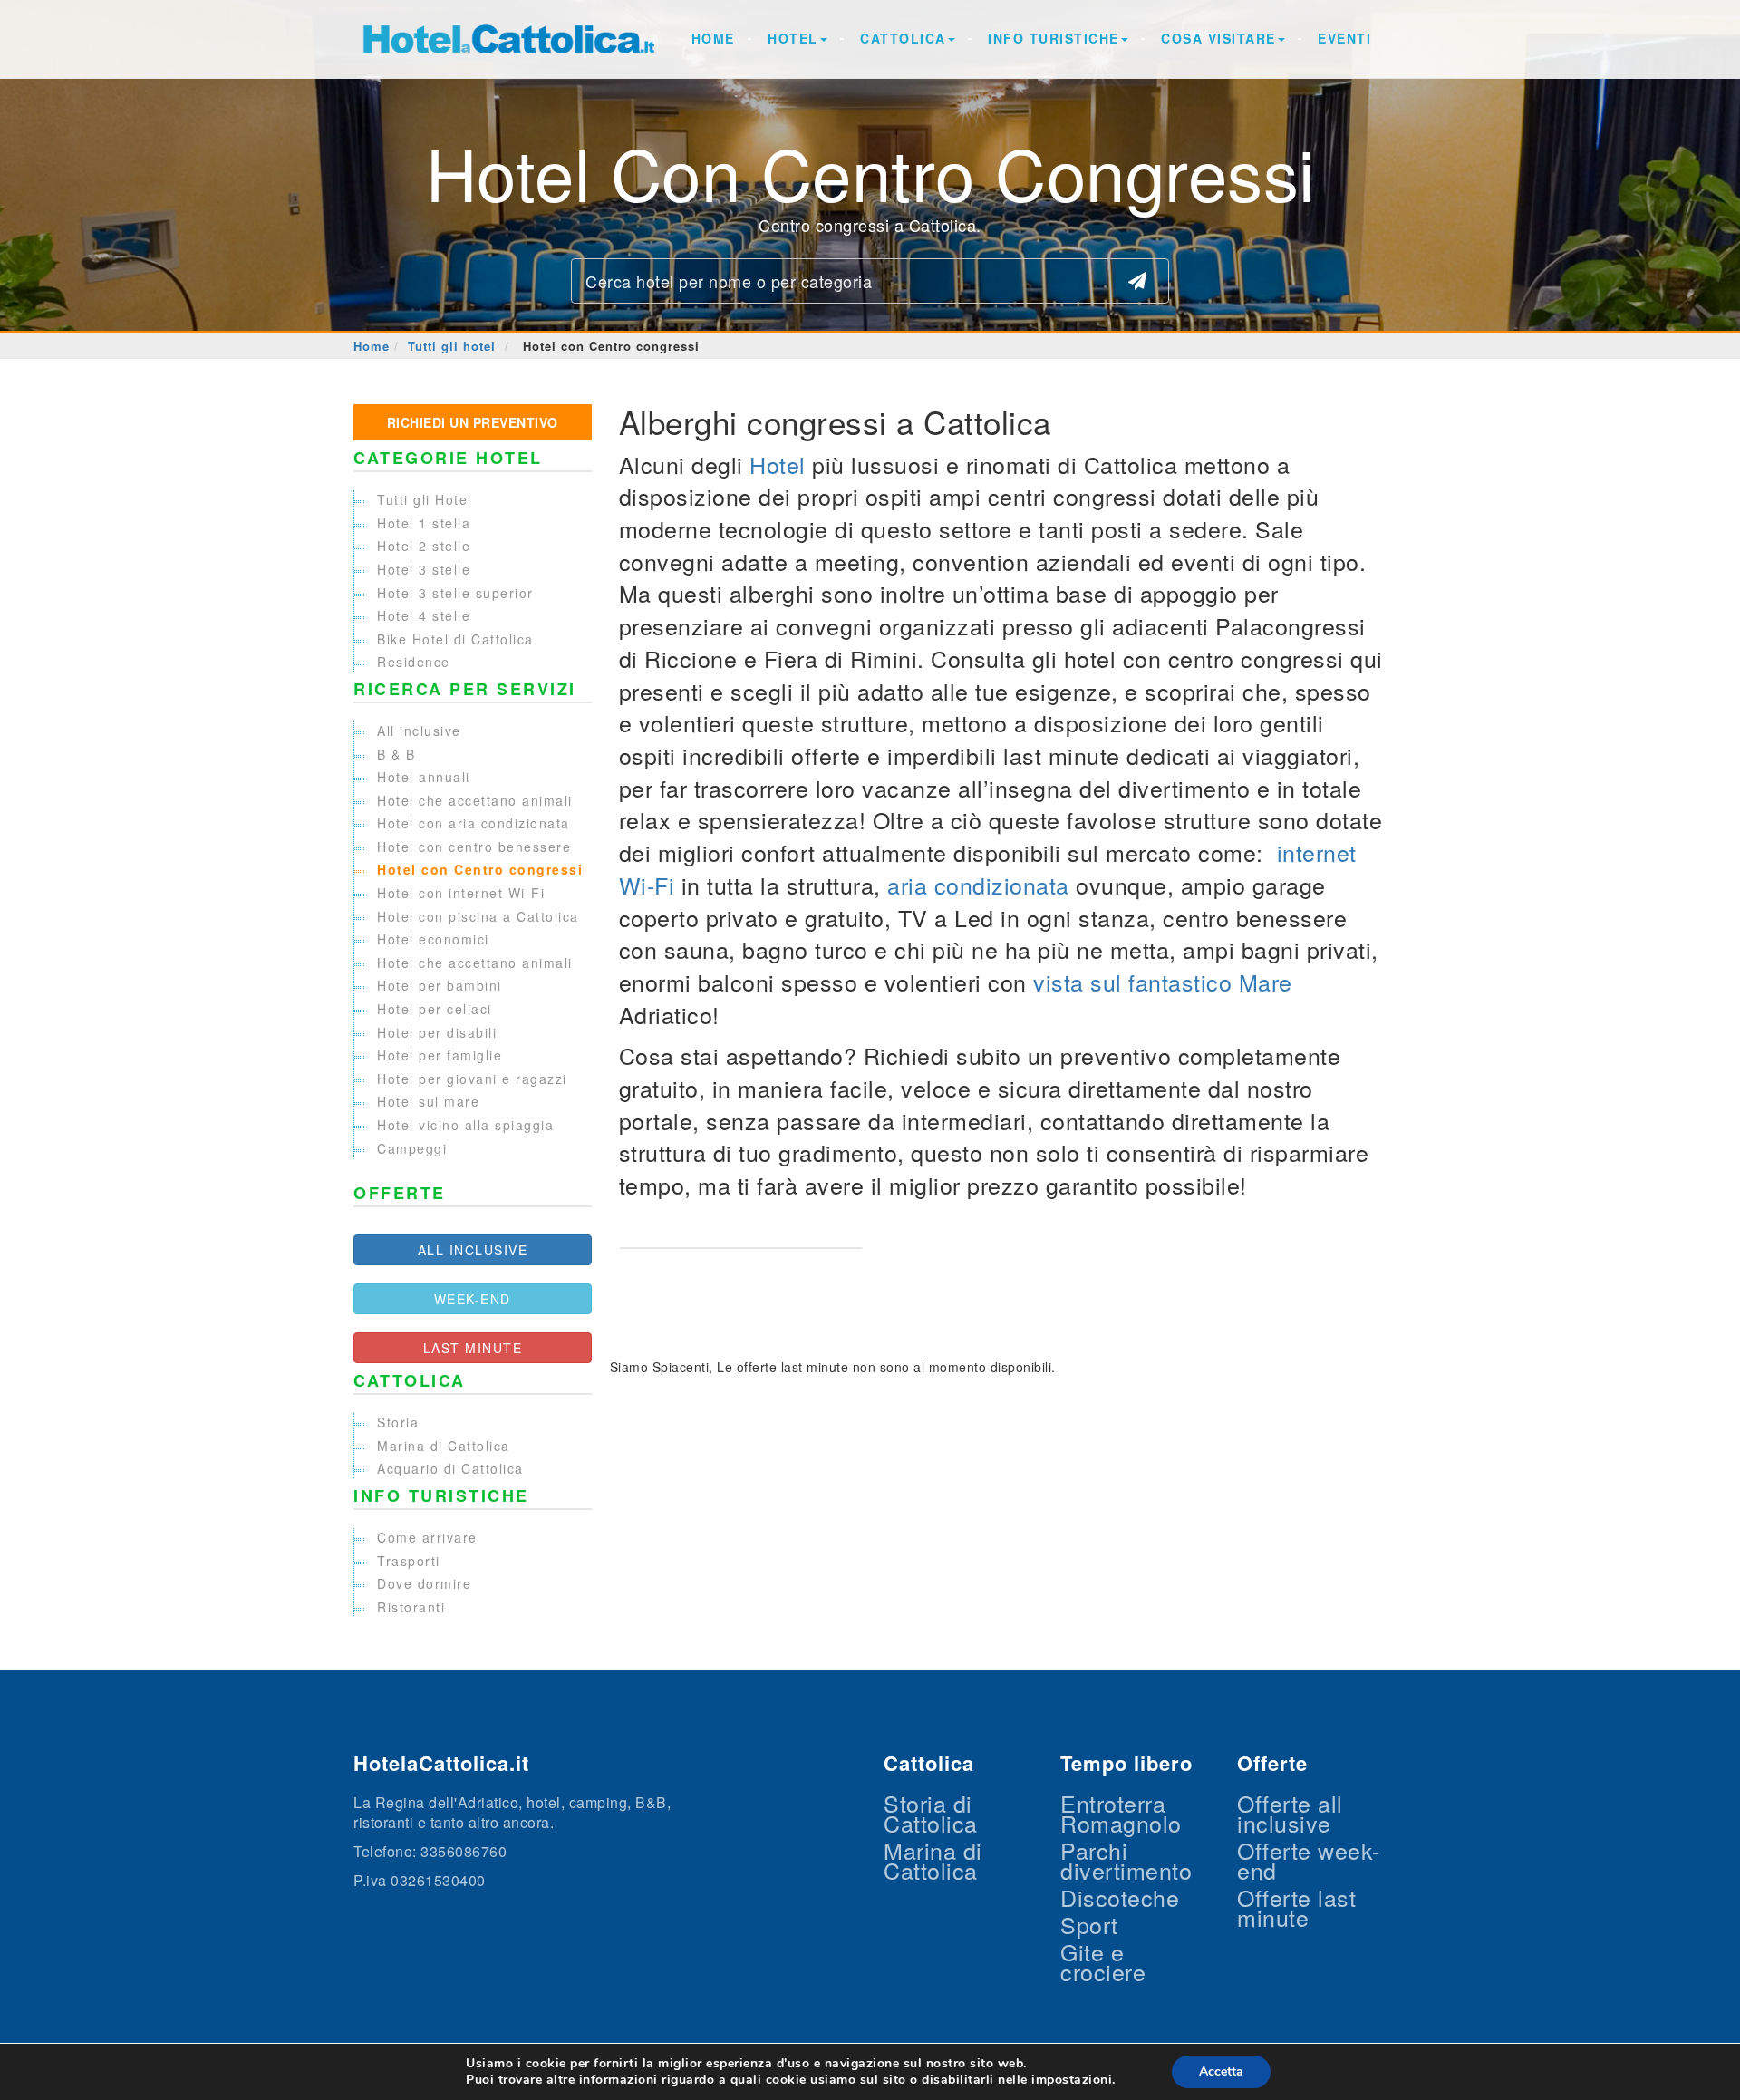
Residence (414, 662)
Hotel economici (433, 939)
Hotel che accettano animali (475, 800)
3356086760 (464, 1851)
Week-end (473, 1299)
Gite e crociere (1103, 1961)
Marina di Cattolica (444, 1446)
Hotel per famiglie (440, 1055)
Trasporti (409, 1561)
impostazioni (1072, 2080)
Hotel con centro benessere (474, 847)
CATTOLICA (903, 38)
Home (713, 38)
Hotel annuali (424, 777)
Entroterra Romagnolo (1121, 1813)
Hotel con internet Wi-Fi (461, 893)
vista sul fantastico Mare (1163, 982)
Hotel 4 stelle (424, 615)
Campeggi (412, 1148)
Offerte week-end (1309, 1860)
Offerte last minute (1296, 1907)
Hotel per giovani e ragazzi (472, 1079)
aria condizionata (978, 885)
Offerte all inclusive (1290, 1813)
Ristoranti (411, 1607)
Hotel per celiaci (435, 1009)
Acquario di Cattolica (450, 1468)
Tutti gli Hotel (425, 499)
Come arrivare (427, 1537)
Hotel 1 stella (424, 523)
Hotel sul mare (428, 1101)
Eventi (1344, 38)
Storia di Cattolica (931, 1813)
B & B (396, 754)
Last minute (473, 1348)
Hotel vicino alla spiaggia (465, 1125)
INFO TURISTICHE (1054, 38)
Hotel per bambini (440, 985)
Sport (1089, 1924)
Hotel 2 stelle (424, 546)
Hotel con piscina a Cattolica (478, 916)
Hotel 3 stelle (424, 569)
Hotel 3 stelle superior (455, 593)
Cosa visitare (1218, 38)
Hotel (793, 38)
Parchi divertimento (1126, 1860)
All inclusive (419, 731)
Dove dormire (424, 1583)
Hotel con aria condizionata (474, 823)
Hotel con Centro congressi (480, 869)
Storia (398, 1422)
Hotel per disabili (437, 1032)
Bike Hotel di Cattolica (455, 639)
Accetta (1221, 2071)
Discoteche (1120, 1897)
